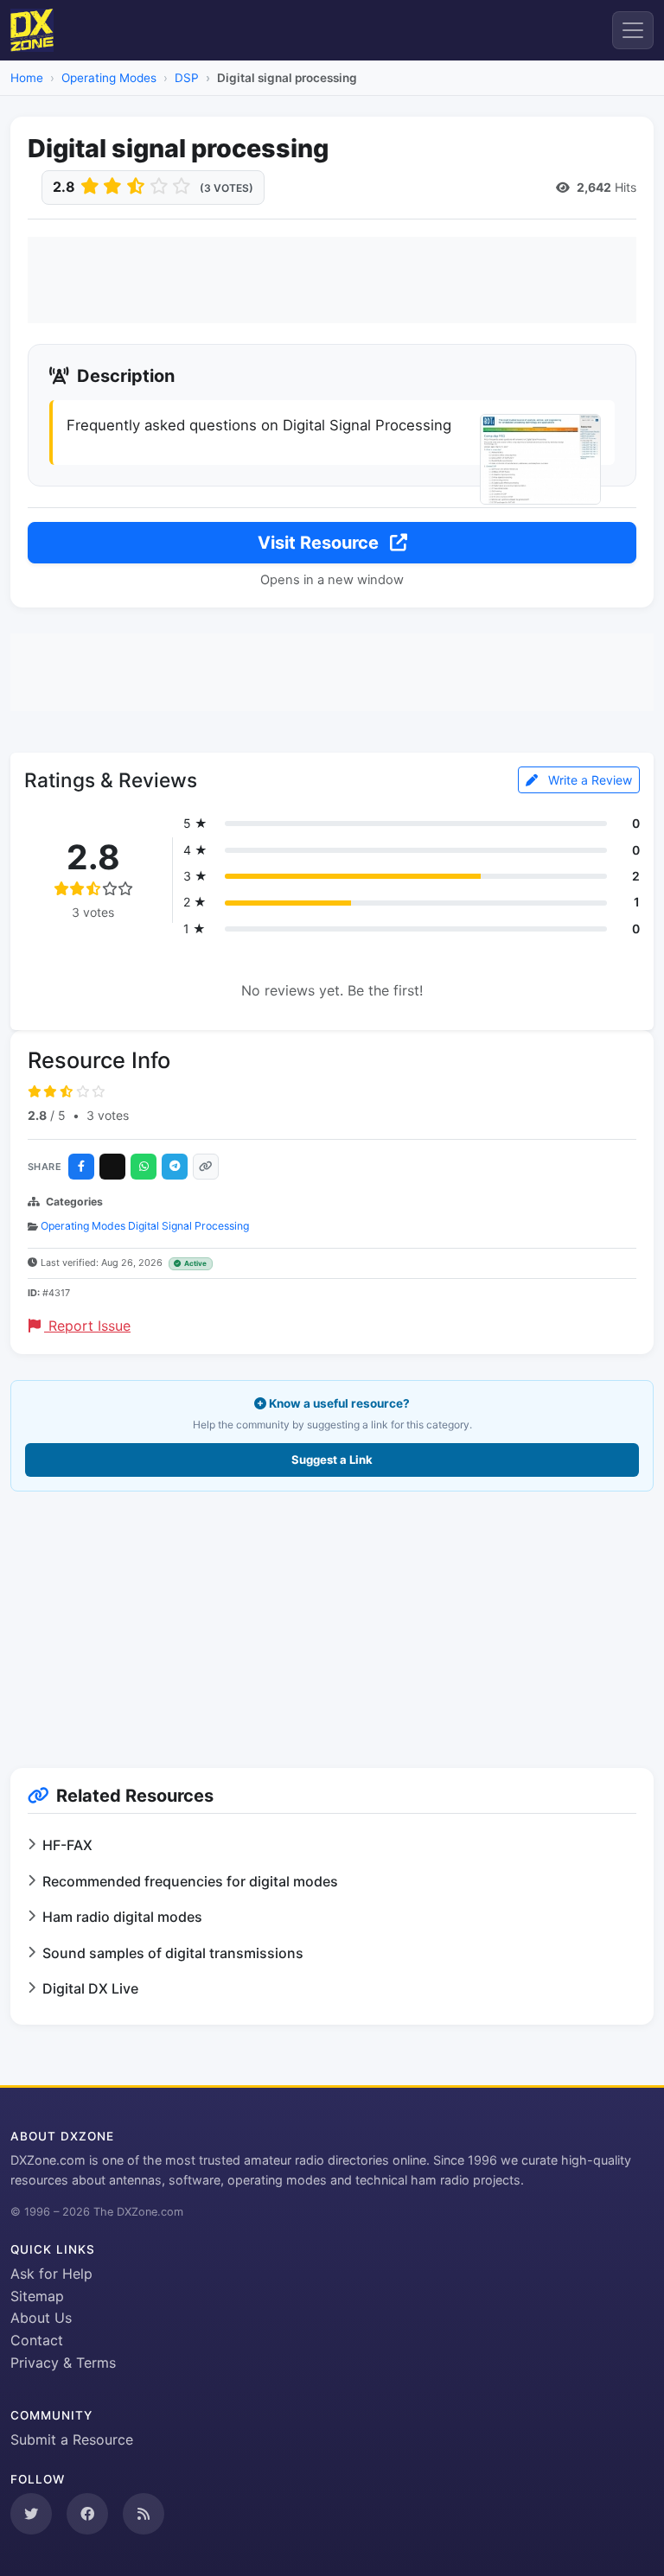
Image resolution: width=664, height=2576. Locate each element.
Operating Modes (109, 78)
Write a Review (588, 780)
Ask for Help (51, 2274)
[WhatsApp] (144, 1167)
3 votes (108, 1115)
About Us (41, 2318)
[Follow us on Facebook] (87, 2514)
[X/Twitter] (112, 1167)
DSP (187, 78)
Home (27, 78)
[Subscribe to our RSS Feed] (144, 2514)
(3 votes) (227, 188)
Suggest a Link (332, 1460)
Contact (37, 2340)
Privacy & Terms (63, 2363)
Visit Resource (320, 543)
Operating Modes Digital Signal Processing (145, 1226)
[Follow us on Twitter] (31, 2514)
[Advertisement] (332, 280)
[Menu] (633, 30)
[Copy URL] (206, 1167)
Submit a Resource (72, 2439)
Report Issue (87, 1326)
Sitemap (37, 2296)
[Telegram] (175, 1167)
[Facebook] (81, 1167)
